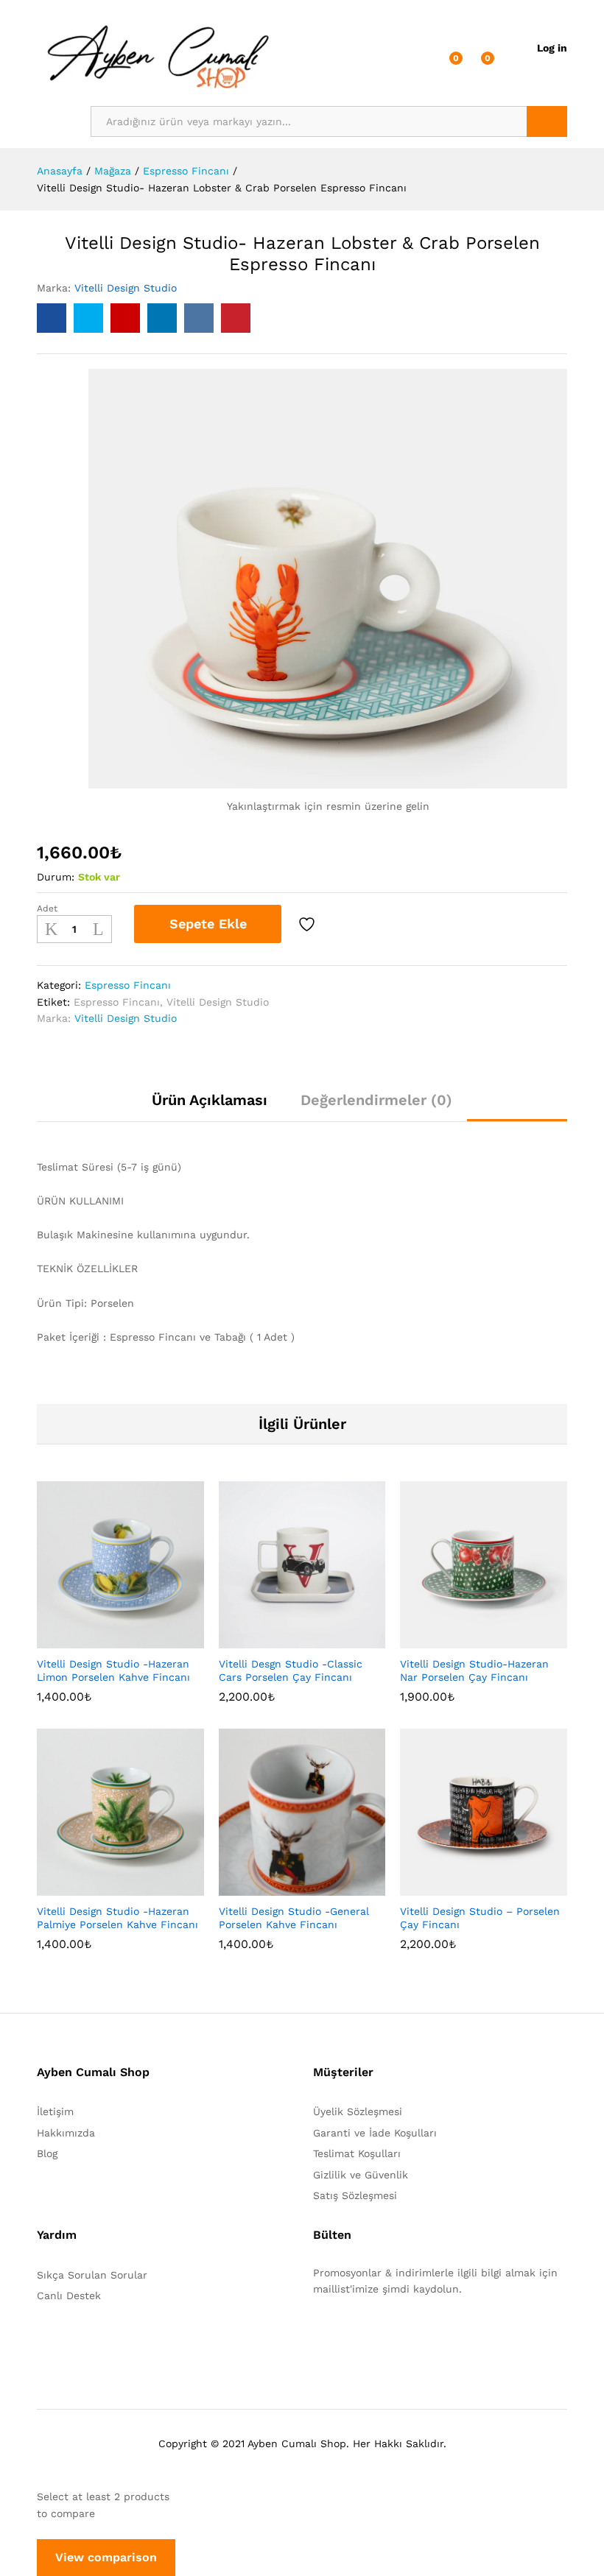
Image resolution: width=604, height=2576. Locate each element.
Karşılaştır (348, 924)
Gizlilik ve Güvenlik (361, 2175)
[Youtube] (386, 2335)
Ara (547, 121)
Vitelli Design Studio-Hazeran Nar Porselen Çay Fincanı (474, 1670)
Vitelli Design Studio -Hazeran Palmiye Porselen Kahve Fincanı (117, 1918)
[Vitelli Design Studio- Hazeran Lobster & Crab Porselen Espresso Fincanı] (52, 318)
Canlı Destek (69, 2296)
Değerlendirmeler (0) (376, 1100)
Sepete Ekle (208, 924)
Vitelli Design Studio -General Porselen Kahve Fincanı (294, 1918)
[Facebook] (317, 2335)
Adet (47, 908)
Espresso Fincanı (128, 985)
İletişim (55, 2111)
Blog (47, 2153)
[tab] (210, 1107)
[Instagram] (408, 2335)
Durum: (56, 877)
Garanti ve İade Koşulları (375, 2133)
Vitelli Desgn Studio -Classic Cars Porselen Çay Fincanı (291, 1670)
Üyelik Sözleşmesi (358, 2111)
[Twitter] (340, 2335)
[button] (84, 1640)
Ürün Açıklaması (210, 1100)
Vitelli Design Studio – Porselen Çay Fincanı (480, 1918)
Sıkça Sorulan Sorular (92, 2275)
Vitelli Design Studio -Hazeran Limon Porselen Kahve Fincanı (113, 1670)
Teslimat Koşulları (357, 2153)
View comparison (106, 2557)
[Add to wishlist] (309, 924)
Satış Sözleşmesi (355, 2195)
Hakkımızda (66, 2133)
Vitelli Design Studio (126, 288)
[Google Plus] (363, 2335)
